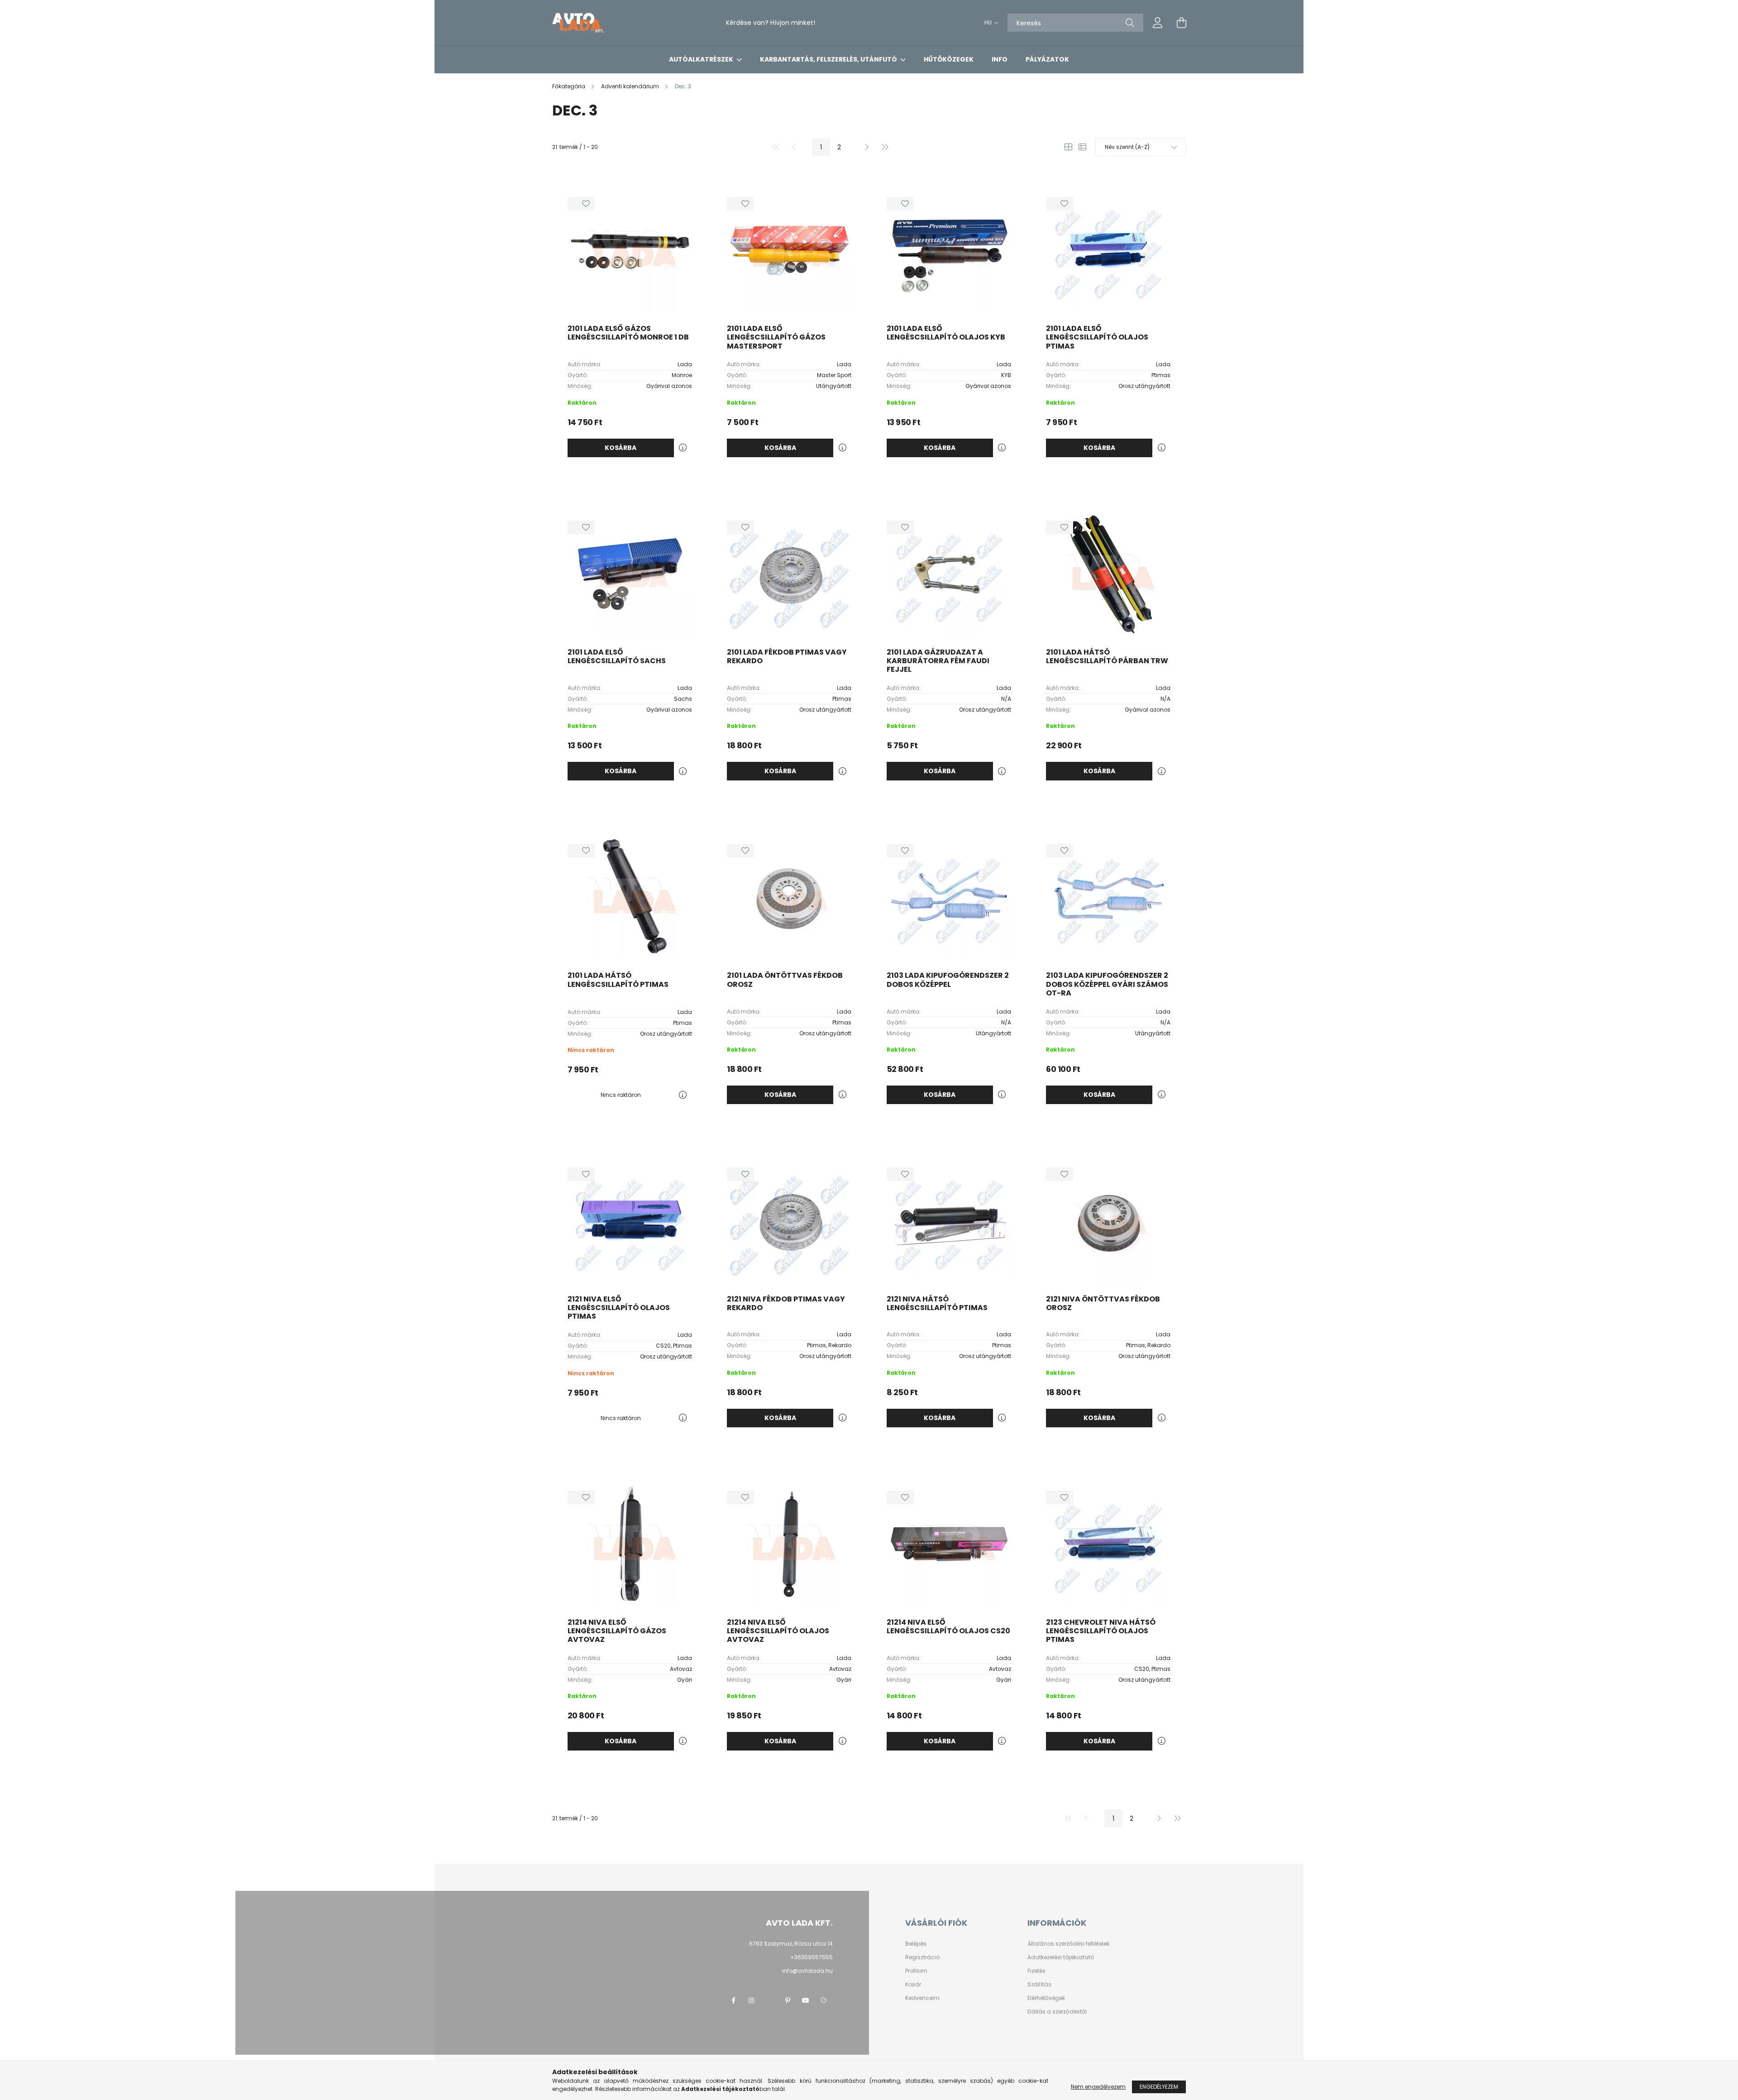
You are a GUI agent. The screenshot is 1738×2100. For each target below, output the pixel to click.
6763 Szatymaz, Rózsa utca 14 (791, 1944)
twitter (769, 2000)
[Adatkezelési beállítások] (824, 2000)
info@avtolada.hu (807, 1971)
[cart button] (1181, 23)
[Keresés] (1130, 23)
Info (1000, 59)
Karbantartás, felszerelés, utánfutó (829, 59)
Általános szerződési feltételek (1068, 1944)
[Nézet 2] (1082, 147)
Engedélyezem (1159, 2087)
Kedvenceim (922, 1998)
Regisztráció (922, 1957)
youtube (806, 2000)
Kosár (913, 1985)
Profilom (916, 1971)
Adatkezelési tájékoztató (1061, 1957)
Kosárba (621, 448)
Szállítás (1039, 1985)
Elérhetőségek (1046, 1998)
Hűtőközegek (949, 59)
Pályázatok (1047, 59)
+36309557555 (840, 23)
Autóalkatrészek (702, 59)
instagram (751, 2000)
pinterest (788, 2000)
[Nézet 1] (1068, 147)
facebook (733, 2000)
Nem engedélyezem (1098, 2087)
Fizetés (1036, 1971)
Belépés (916, 1944)
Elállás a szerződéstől (1057, 2012)
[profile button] (1158, 23)
